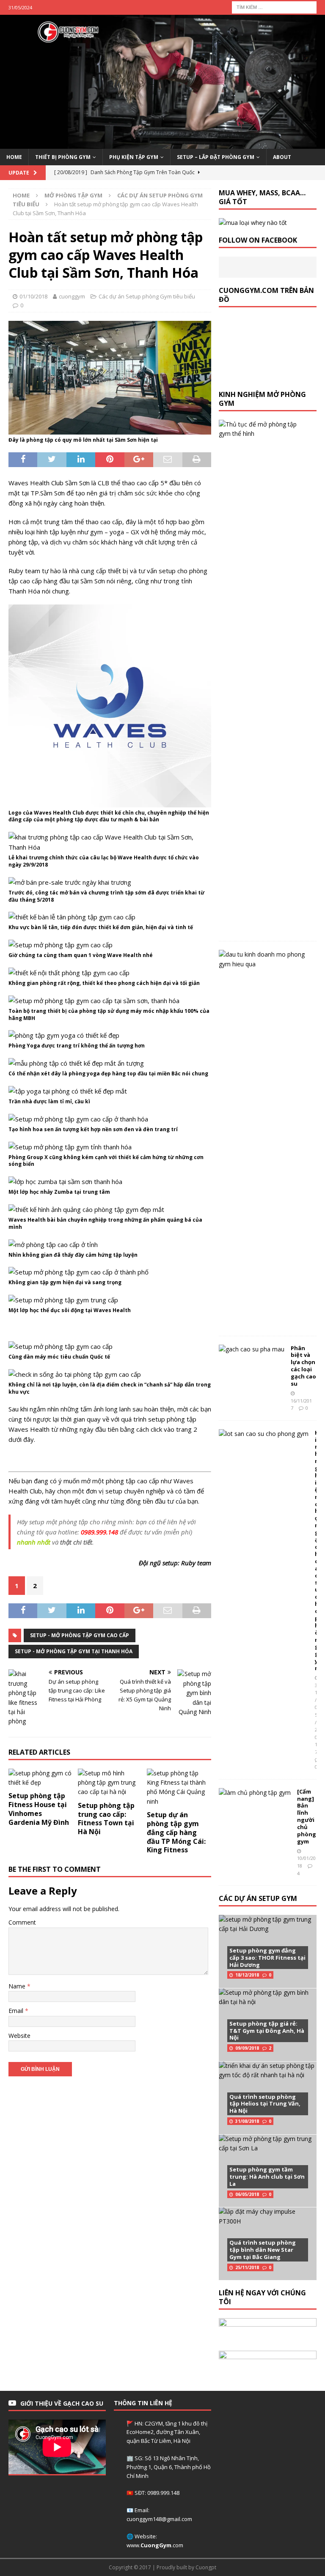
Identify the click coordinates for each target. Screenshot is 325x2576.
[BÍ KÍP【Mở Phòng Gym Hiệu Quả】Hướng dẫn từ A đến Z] (264, 959)
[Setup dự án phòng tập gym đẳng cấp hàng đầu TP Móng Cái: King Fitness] (179, 1788)
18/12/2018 (247, 1975)
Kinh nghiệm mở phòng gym (262, 399)
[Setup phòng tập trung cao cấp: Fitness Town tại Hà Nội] (110, 1783)
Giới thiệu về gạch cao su (62, 2403)
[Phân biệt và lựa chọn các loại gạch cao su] (252, 1349)
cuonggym (72, 296)
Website (19, 2036)
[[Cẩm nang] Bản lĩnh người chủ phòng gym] (255, 1793)
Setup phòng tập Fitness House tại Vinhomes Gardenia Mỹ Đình (39, 1809)
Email (17, 2011)
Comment (22, 1922)
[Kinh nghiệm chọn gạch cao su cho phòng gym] (264, 1434)
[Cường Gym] (162, 144)
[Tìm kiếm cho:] (274, 7)
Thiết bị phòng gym (63, 157)
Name (18, 1986)
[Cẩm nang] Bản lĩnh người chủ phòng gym (307, 1816)
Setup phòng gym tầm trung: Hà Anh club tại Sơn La (267, 2177)
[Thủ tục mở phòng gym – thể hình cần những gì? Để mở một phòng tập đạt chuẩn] (264, 429)
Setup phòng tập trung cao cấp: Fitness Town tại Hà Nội (106, 1819)
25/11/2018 (247, 2267)
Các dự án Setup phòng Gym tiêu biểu (147, 296)
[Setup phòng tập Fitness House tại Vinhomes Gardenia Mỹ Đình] (41, 1778)
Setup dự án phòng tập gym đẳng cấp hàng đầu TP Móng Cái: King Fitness (176, 1832)
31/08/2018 (247, 2121)
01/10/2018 (33, 296)
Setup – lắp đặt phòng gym (216, 157)
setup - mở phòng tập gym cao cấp (80, 1635)
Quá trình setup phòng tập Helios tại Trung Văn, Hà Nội (265, 2104)
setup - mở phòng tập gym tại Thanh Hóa (74, 1651)
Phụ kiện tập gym (134, 157)
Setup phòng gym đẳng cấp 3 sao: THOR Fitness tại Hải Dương (267, 1958)
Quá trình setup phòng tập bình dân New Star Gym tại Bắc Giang (263, 2250)
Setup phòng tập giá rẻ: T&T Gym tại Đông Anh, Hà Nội (267, 2031)
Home (14, 157)
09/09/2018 (247, 2048)
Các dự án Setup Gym (258, 1898)
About (282, 157)
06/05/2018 (247, 2194)
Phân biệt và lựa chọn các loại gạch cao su (303, 1366)
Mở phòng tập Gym (73, 195)
